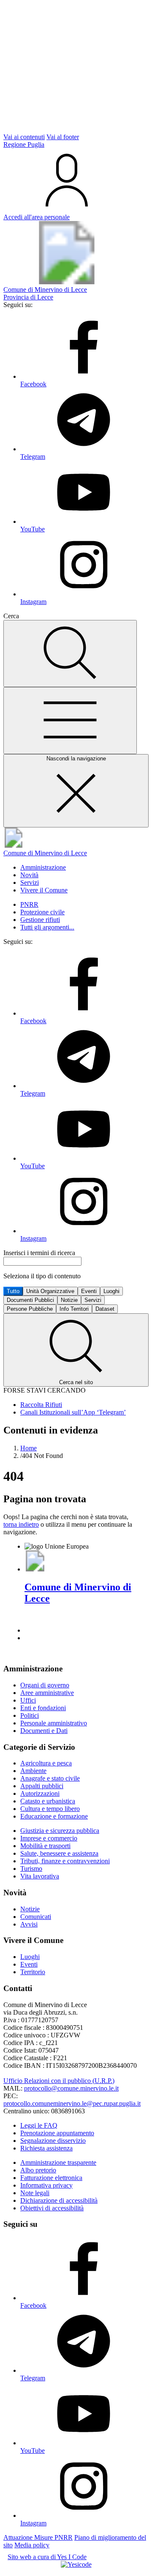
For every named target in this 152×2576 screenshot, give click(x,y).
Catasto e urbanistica (48, 1801)
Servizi (30, 882)
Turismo (31, 1869)
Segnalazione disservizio (53, 2141)
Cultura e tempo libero (50, 1809)
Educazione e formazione (54, 1816)
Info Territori (74, 1309)
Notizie (69, 1300)
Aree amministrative (47, 1693)
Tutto (13, 1291)
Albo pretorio (38, 2170)
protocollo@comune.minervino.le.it (71, 2088)
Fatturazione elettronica (51, 2178)
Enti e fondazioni (43, 1708)
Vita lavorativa (40, 1876)
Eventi (89, 1291)
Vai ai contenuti (24, 137)
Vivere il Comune (44, 890)
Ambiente (33, 1771)
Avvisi (29, 1924)
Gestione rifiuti (40, 920)
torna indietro (21, 1524)
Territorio (33, 1972)
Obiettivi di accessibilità (52, 2208)
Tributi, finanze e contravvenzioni (65, 1861)
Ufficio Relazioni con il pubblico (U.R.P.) (59, 2081)
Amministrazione (43, 867)
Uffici (28, 1700)
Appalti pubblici (42, 1786)
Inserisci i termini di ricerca (39, 1253)
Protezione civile (42, 912)
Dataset (105, 1309)
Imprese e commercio (49, 1838)
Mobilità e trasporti (45, 1846)
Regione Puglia (24, 144)
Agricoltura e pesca (46, 1763)
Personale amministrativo (54, 1723)
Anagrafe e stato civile (50, 1778)
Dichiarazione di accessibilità (59, 2200)
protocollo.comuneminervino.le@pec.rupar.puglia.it (72, 2103)
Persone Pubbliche (30, 1309)
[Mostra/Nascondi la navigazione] (70, 721)
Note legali (35, 2193)
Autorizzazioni (40, 1793)
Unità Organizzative (50, 1291)
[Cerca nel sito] (70, 653)
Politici (30, 1715)
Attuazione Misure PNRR (38, 2537)
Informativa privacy (46, 2185)
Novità (29, 875)
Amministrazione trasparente (58, 2162)
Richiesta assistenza (46, 2148)
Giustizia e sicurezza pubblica (60, 1831)
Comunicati (36, 1917)
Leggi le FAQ (39, 2125)
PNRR (29, 904)
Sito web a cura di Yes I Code (47, 2557)
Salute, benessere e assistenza (59, 1853)
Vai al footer (63, 137)
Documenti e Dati (44, 1731)
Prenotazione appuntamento (57, 2133)
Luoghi (111, 1291)
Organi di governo (45, 1685)
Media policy (32, 2545)
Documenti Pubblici (30, 1300)
